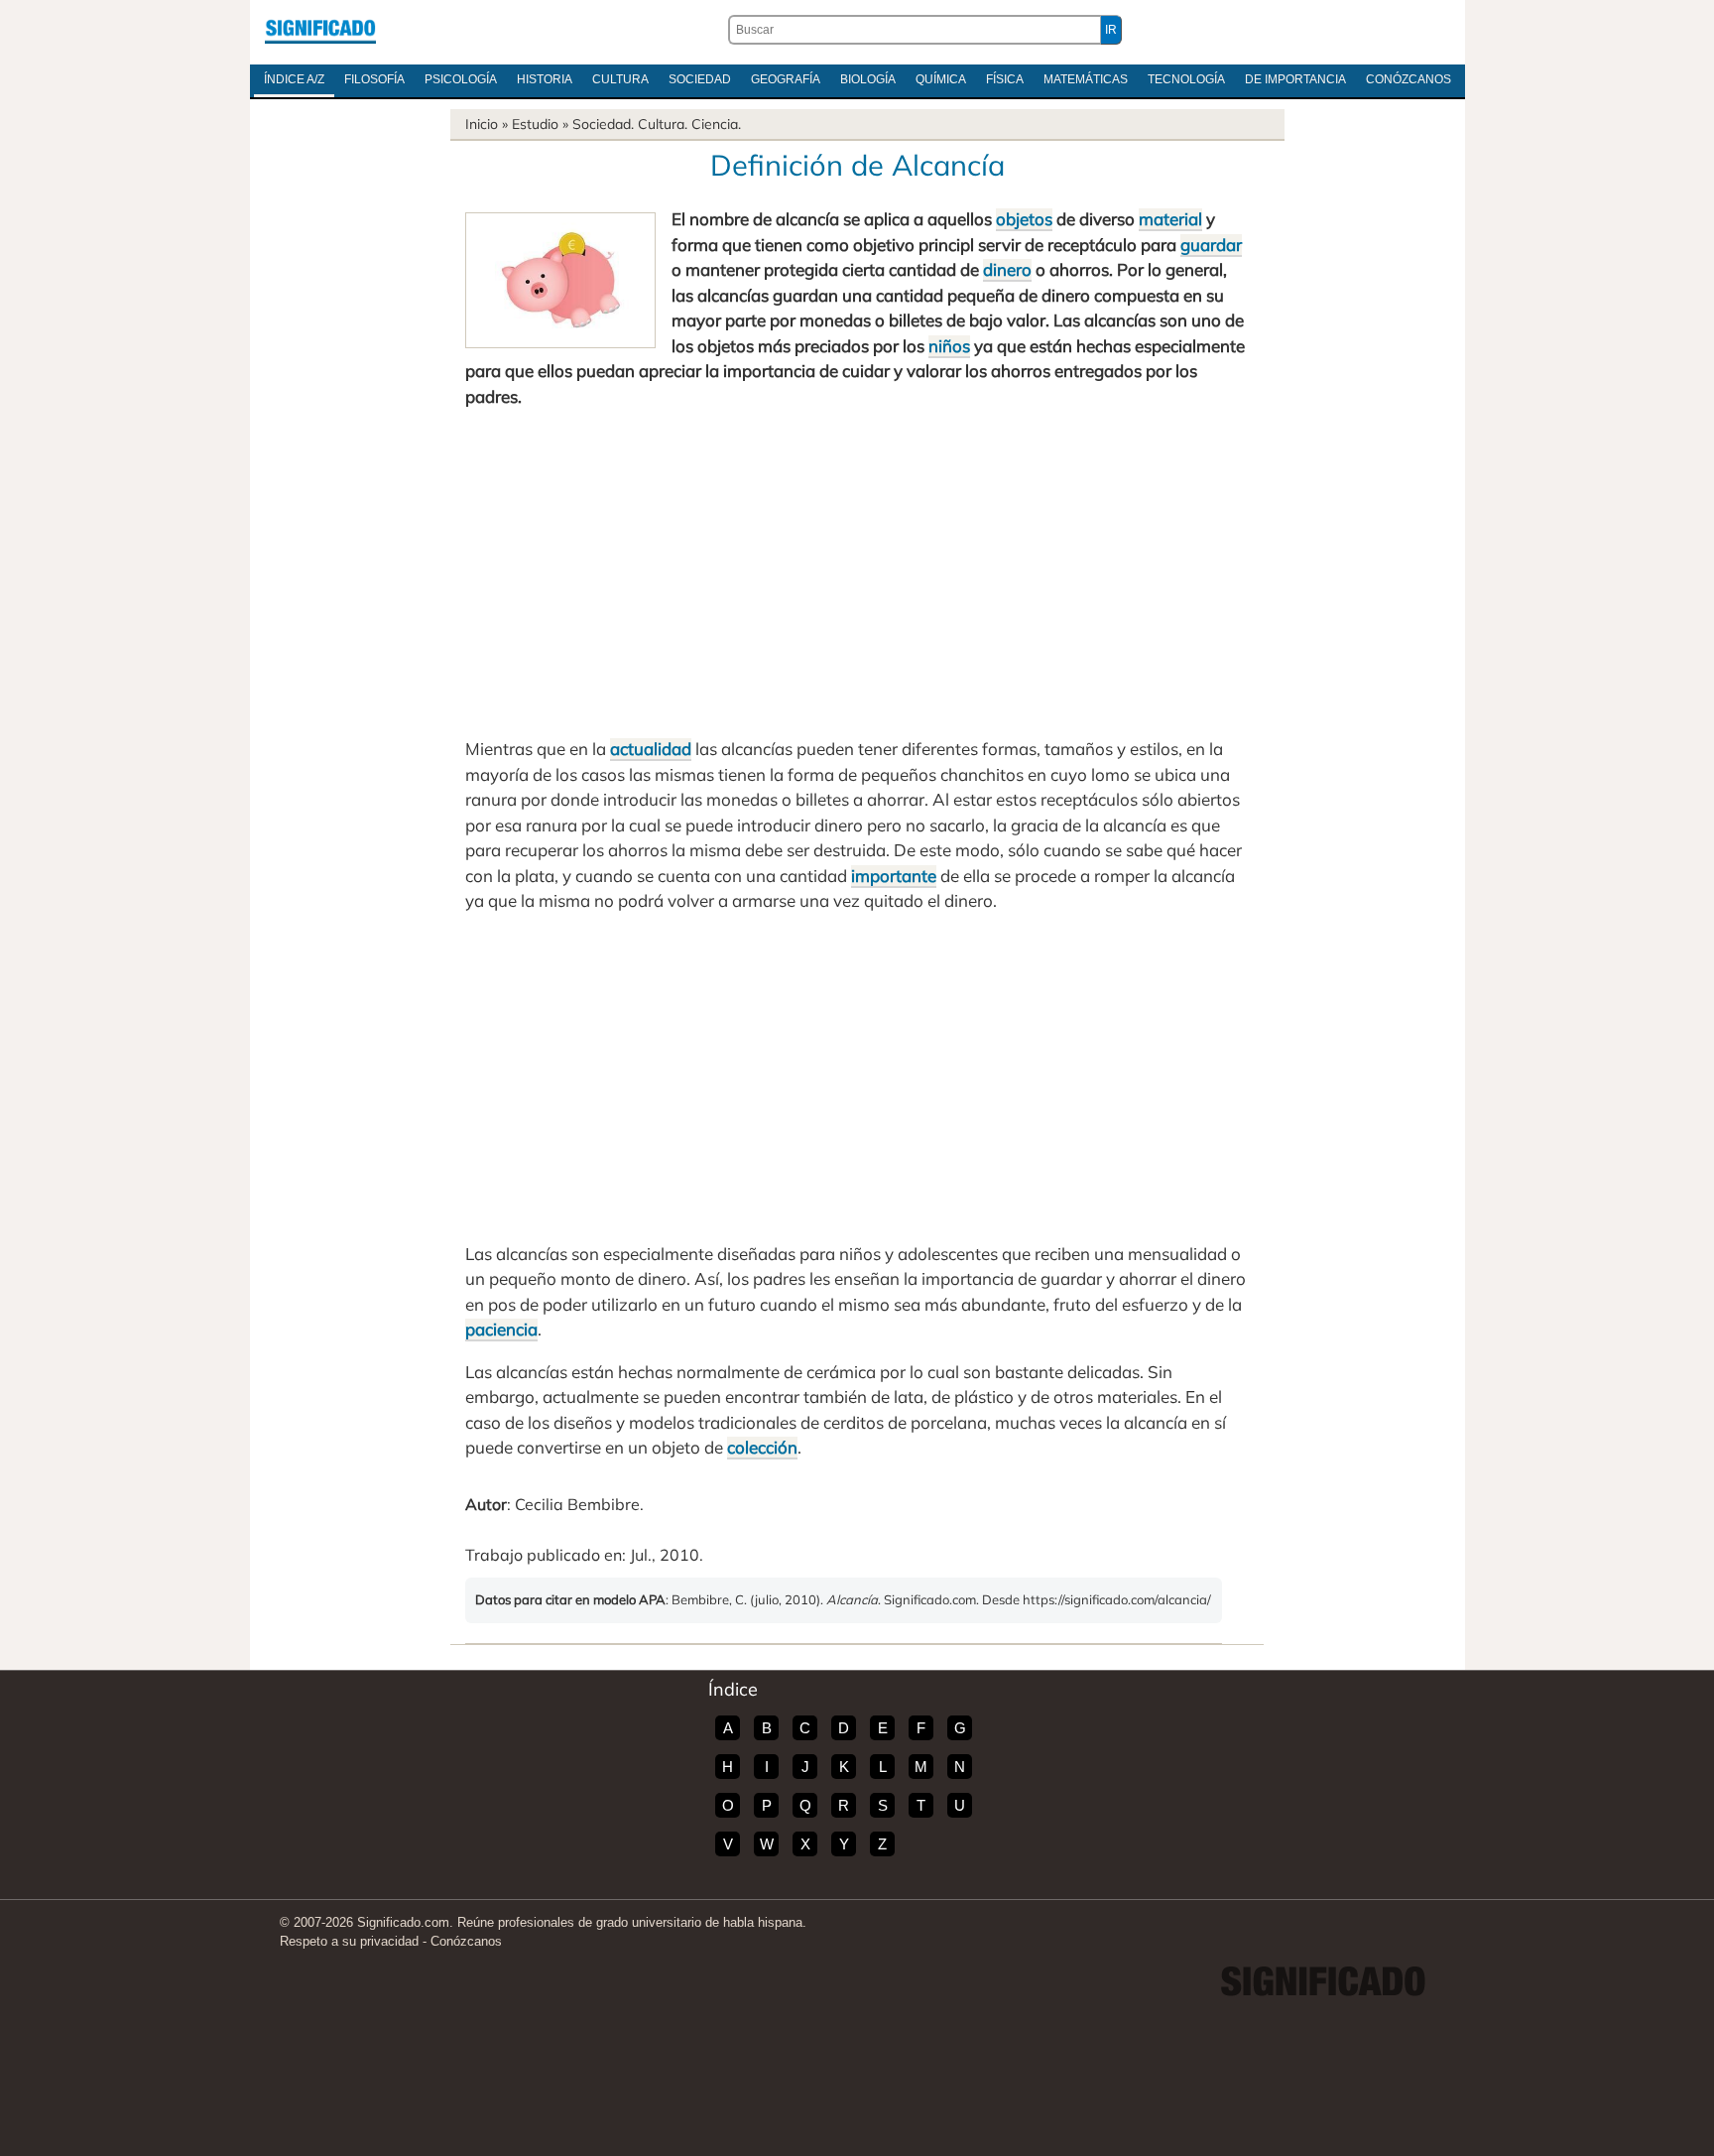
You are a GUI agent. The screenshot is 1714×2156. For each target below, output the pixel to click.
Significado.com (320, 30)
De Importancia (1295, 79)
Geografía (786, 79)
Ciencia (715, 124)
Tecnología (1186, 79)
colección (762, 1447)
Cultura (620, 79)
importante (894, 876)
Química (941, 79)
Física (1005, 79)
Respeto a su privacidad (349, 1941)
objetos (1024, 219)
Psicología (461, 79)
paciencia (501, 1329)
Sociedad (700, 79)
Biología (868, 79)
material (1170, 219)
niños (949, 346)
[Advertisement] (857, 572)
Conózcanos (1408, 79)
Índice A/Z (294, 79)
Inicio (482, 124)
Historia (545, 79)
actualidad (651, 749)
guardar (1211, 245)
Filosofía (374, 79)
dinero (1007, 269)
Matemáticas (1086, 79)
